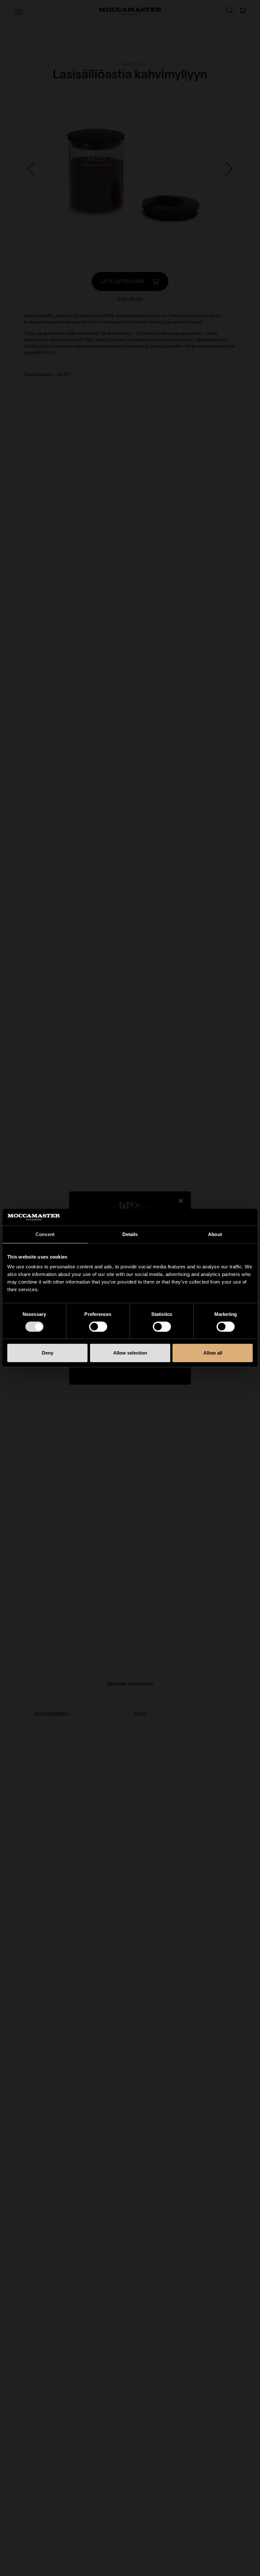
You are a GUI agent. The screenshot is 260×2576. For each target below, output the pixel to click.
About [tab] (215, 1234)
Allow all (213, 1353)
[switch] (98, 1327)
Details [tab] (130, 1234)
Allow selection (130, 1353)
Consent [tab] (45, 1234)
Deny (48, 1353)
